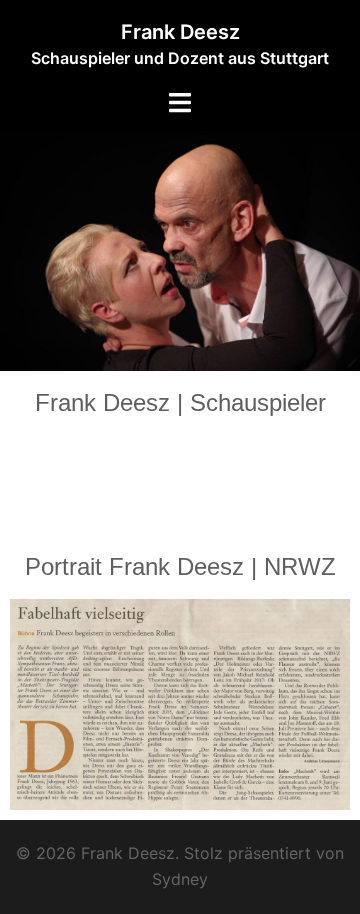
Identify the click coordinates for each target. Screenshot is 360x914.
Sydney (180, 879)
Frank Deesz (180, 32)
